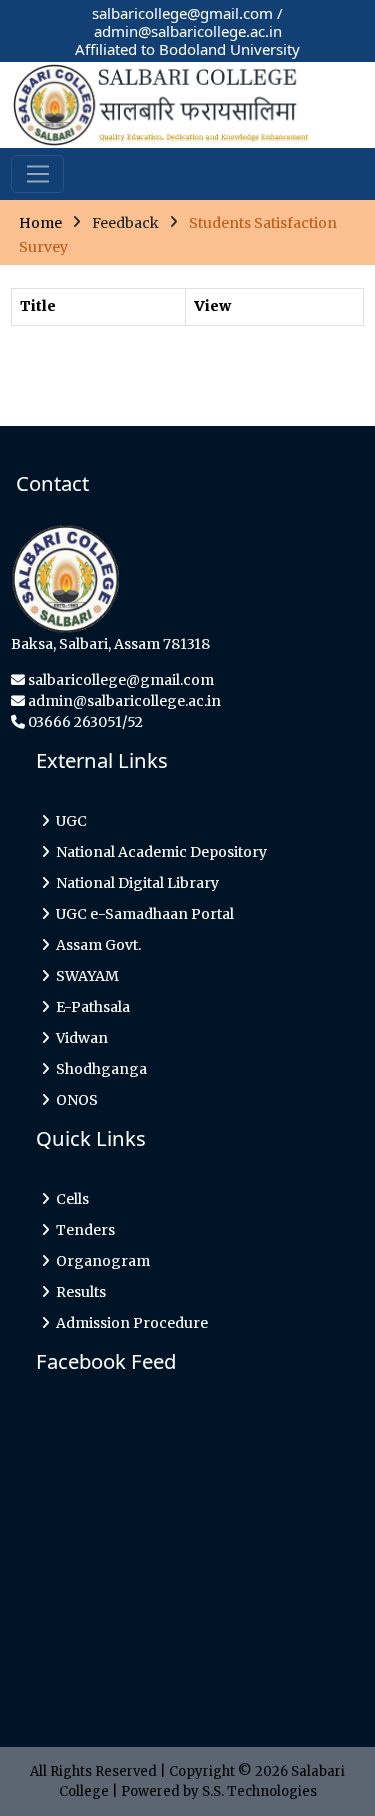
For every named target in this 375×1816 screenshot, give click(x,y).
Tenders (82, 1230)
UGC (68, 821)
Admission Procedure (129, 1323)
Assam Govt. (95, 945)
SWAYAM (84, 976)
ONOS (74, 1100)
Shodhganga (98, 1069)
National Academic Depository (158, 852)
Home (40, 222)
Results (78, 1292)
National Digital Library (134, 883)
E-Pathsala (90, 1007)
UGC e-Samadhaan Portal (142, 914)
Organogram (100, 1261)
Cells (69, 1199)
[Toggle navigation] (37, 174)
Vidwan (79, 1038)
